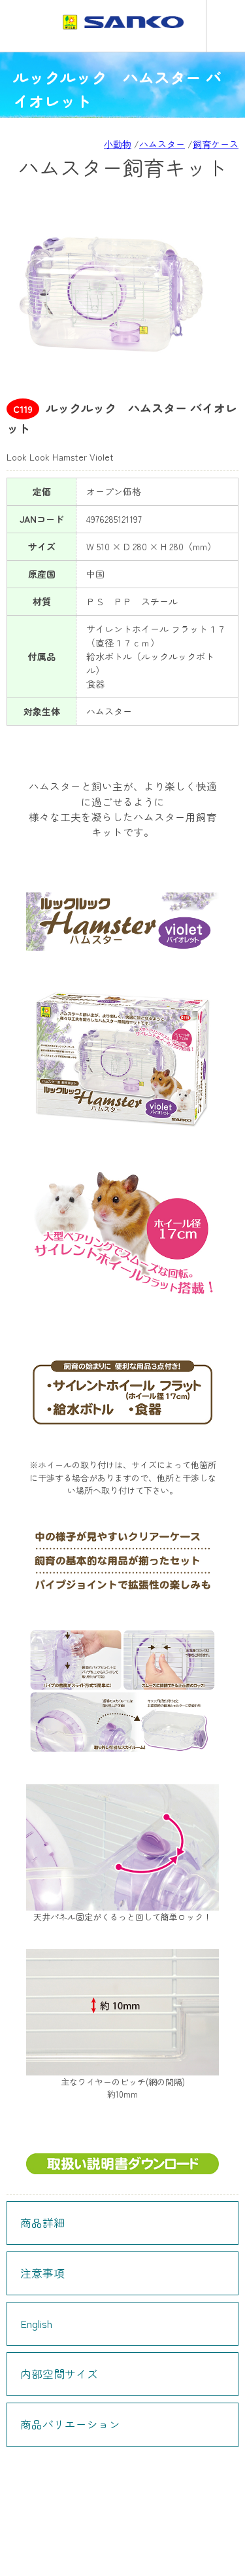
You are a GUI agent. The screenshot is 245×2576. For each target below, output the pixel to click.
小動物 (118, 144)
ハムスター (162, 144)
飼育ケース (216, 144)
